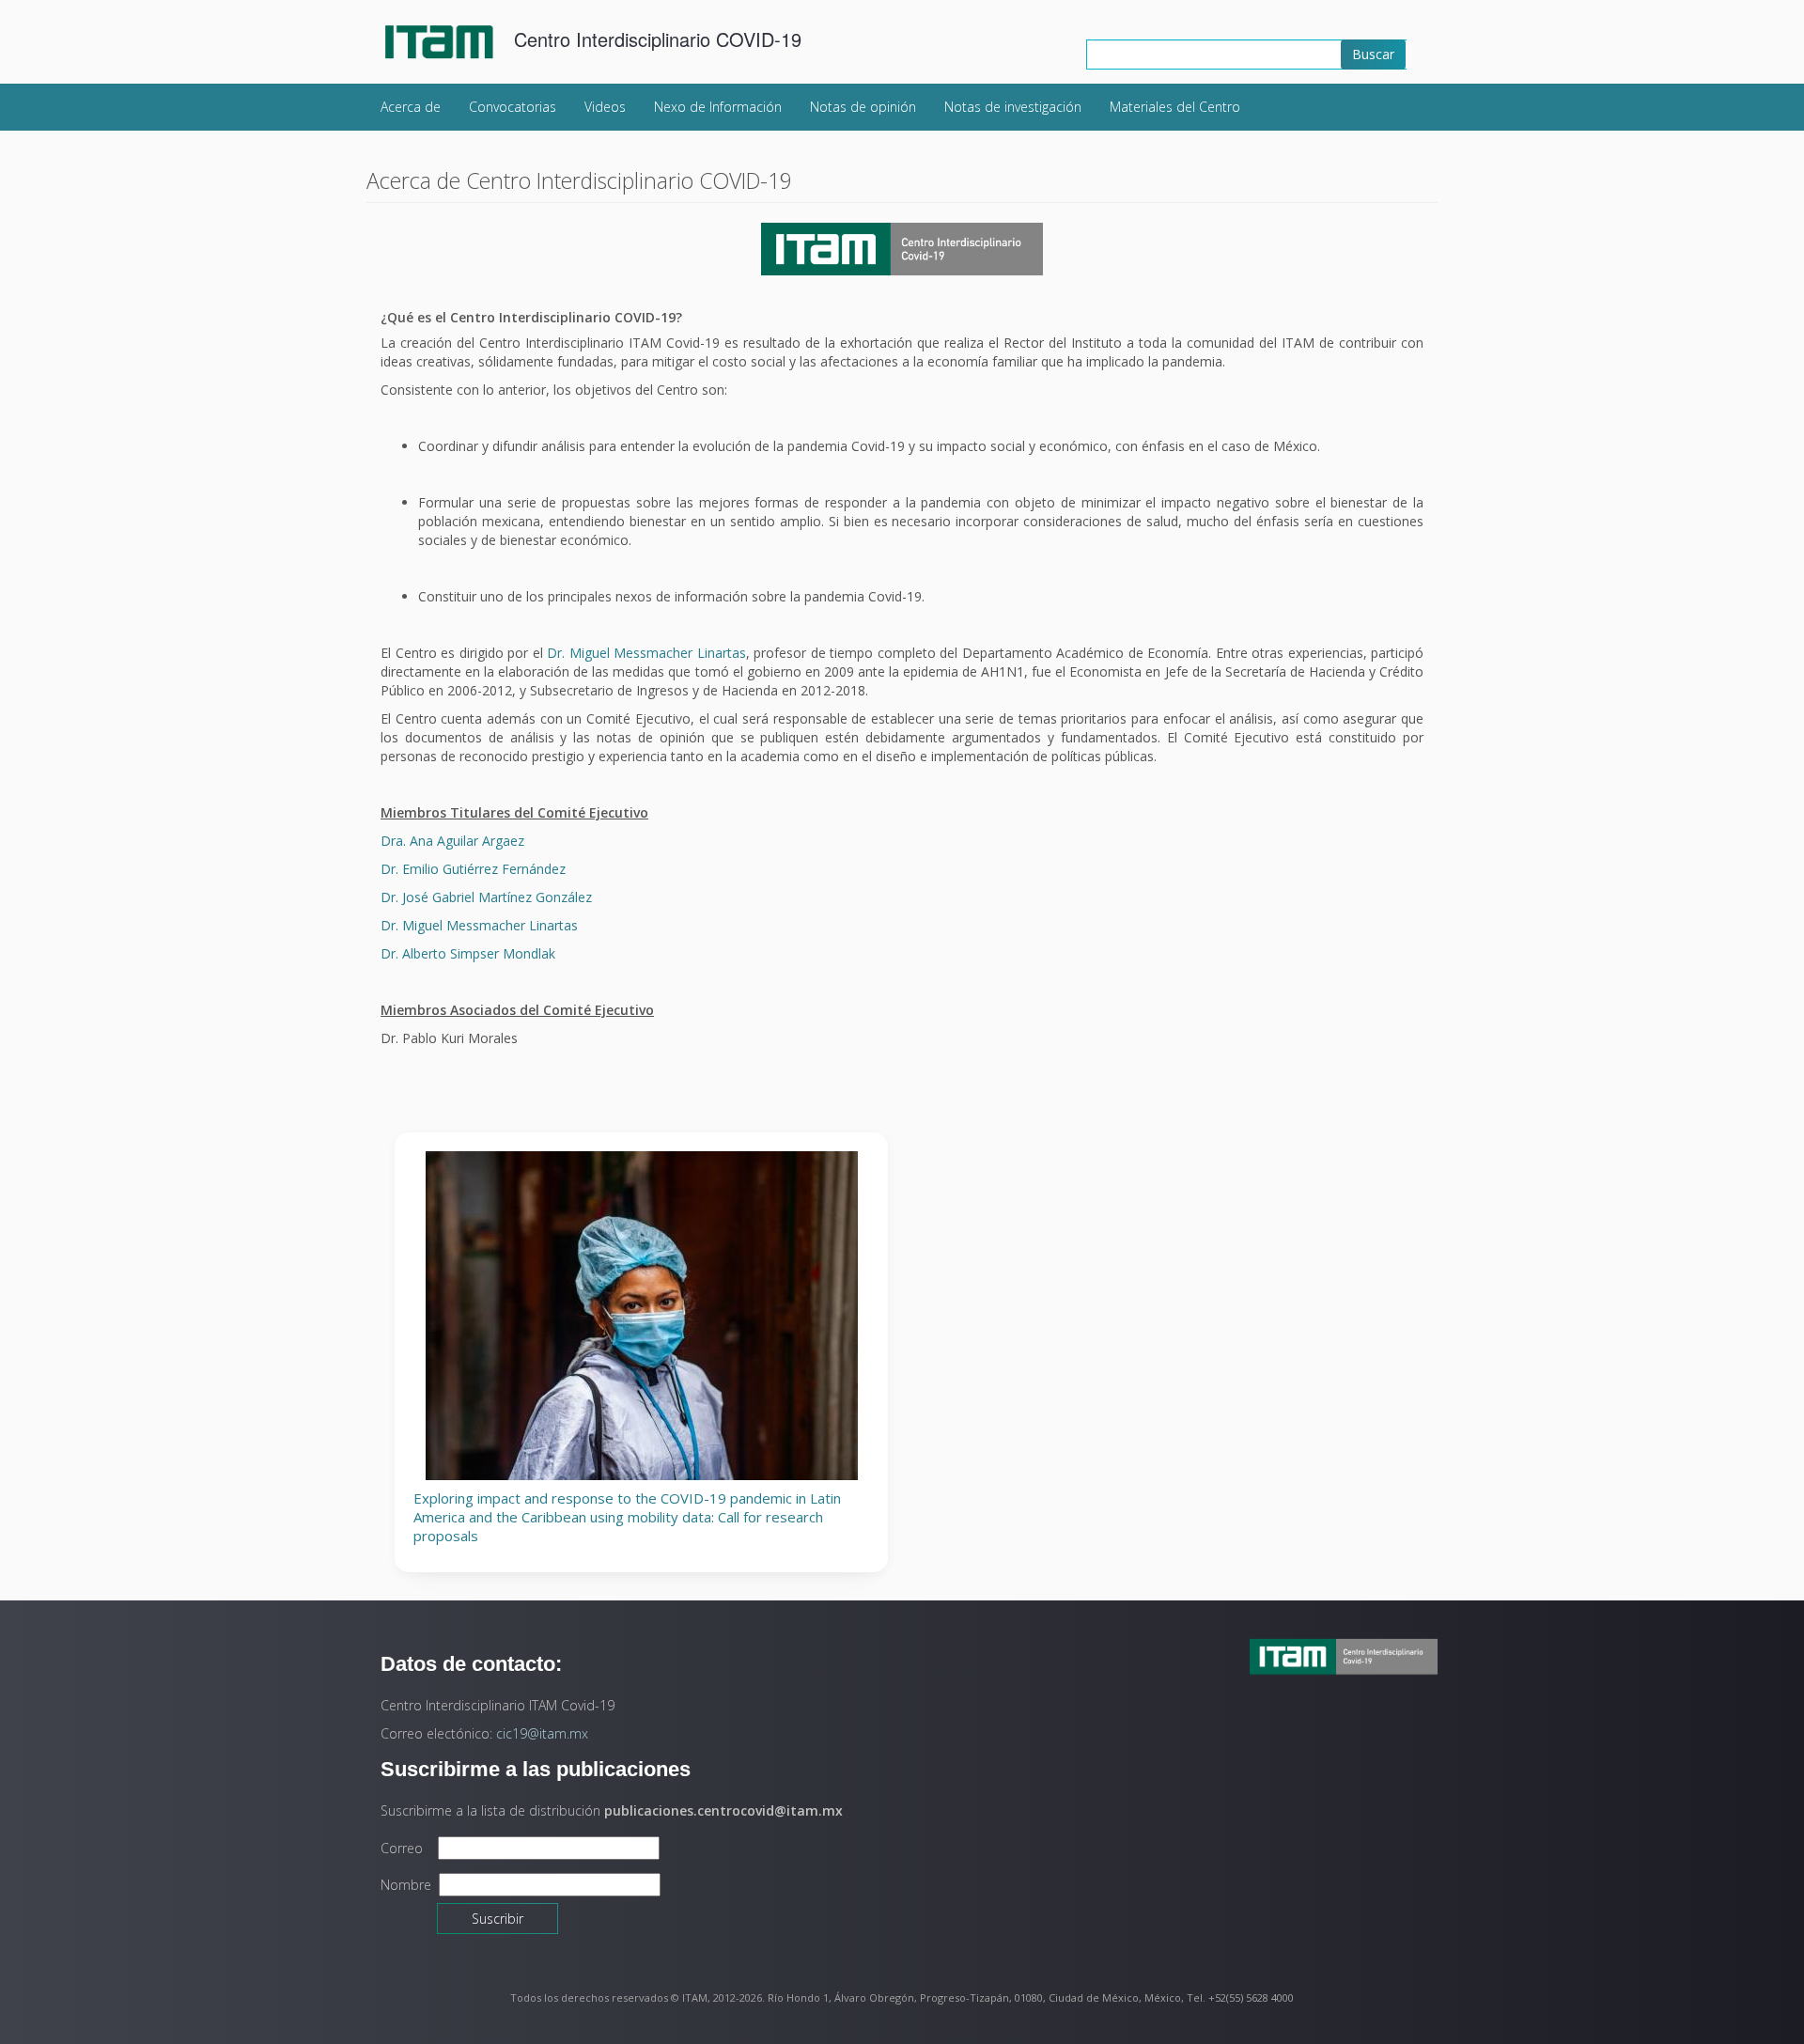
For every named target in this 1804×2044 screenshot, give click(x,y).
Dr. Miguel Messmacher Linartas (646, 653)
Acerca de (411, 107)
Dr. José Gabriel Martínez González (486, 897)
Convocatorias (513, 107)
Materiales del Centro (1175, 107)
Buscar (1373, 54)
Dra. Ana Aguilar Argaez (454, 841)
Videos (605, 107)
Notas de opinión (863, 107)
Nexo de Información (718, 107)
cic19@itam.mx (542, 1733)
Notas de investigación (1013, 107)
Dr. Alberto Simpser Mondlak (468, 953)
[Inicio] (448, 42)
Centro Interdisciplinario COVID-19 (658, 39)
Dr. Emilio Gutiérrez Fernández (473, 869)
